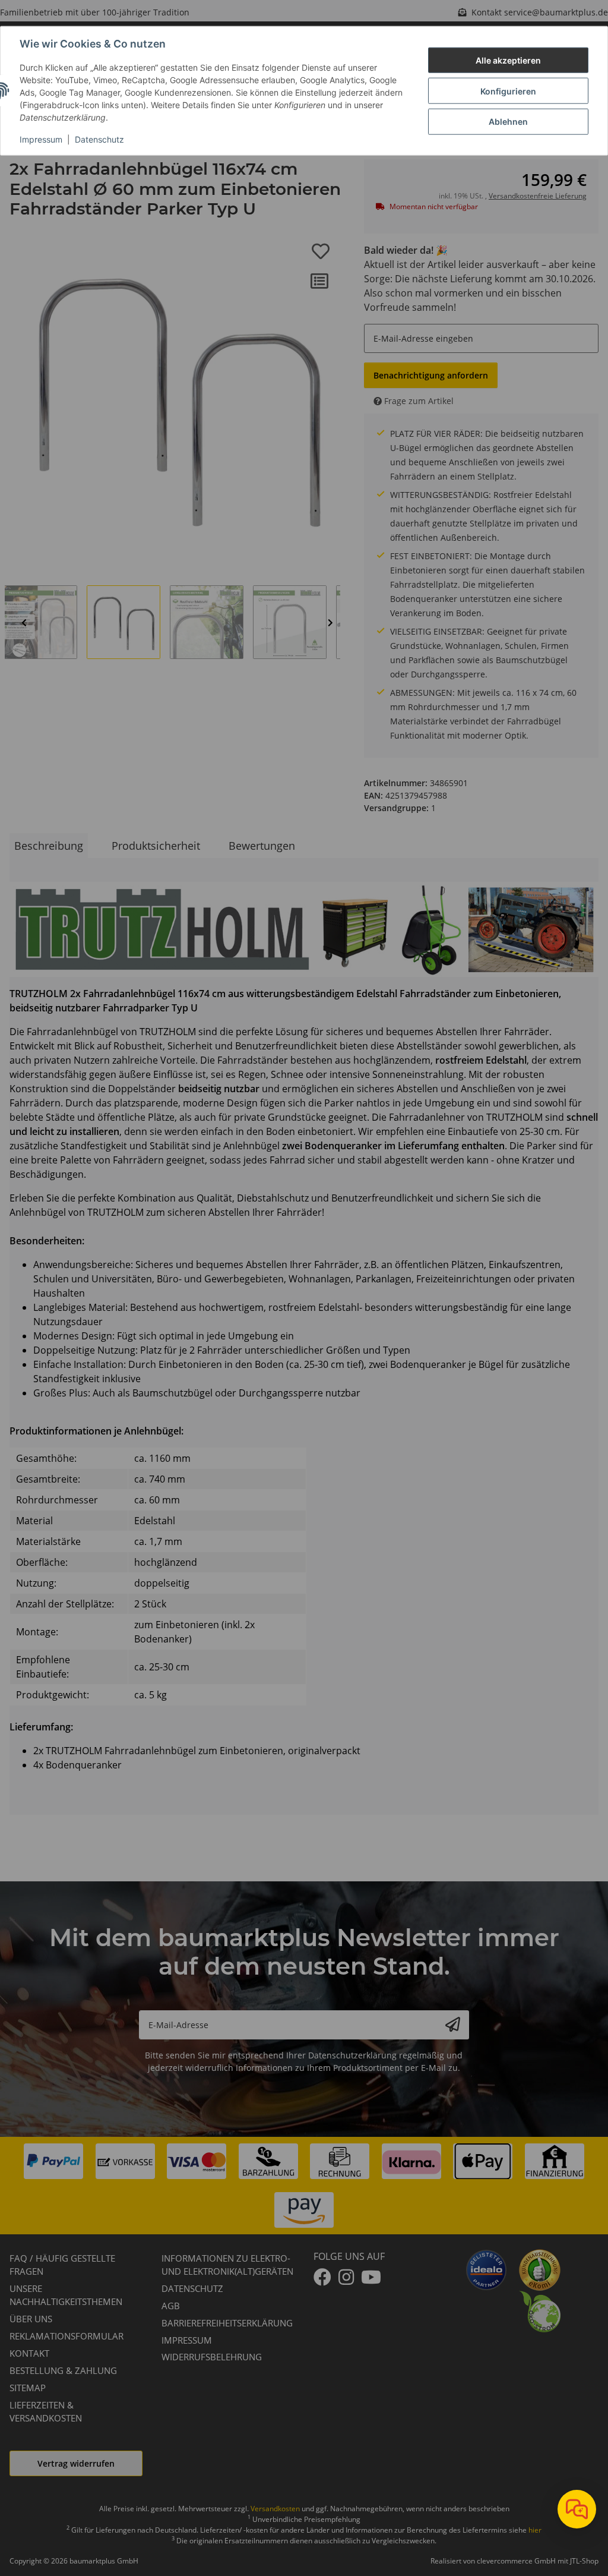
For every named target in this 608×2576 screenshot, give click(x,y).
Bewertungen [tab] (262, 846)
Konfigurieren (508, 91)
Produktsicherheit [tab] (156, 846)
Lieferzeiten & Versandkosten (46, 2412)
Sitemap (28, 2388)
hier (535, 2530)
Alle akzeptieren (508, 60)
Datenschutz (99, 139)
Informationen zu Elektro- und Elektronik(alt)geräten (227, 2265)
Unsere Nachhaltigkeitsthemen (66, 2295)
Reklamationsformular (66, 2336)
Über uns (31, 2319)
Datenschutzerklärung (352, 2055)
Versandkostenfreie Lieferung (538, 196)
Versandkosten (275, 2509)
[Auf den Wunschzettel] (320, 251)
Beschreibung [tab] (49, 846)
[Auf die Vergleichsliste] (319, 281)
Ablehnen (508, 122)
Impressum (41, 139)
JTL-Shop (584, 2561)
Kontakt (29, 2353)
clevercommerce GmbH (517, 2561)
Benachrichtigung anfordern (431, 375)
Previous (24, 622)
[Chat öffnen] (577, 2509)
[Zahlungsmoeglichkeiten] (304, 2186)
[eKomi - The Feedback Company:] (540, 2269)
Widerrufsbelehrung (212, 2357)
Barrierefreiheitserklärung (227, 2323)
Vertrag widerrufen (76, 2463)
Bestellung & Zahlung (63, 2370)
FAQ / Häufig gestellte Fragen (62, 2265)
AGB (171, 2306)
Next (330, 622)
